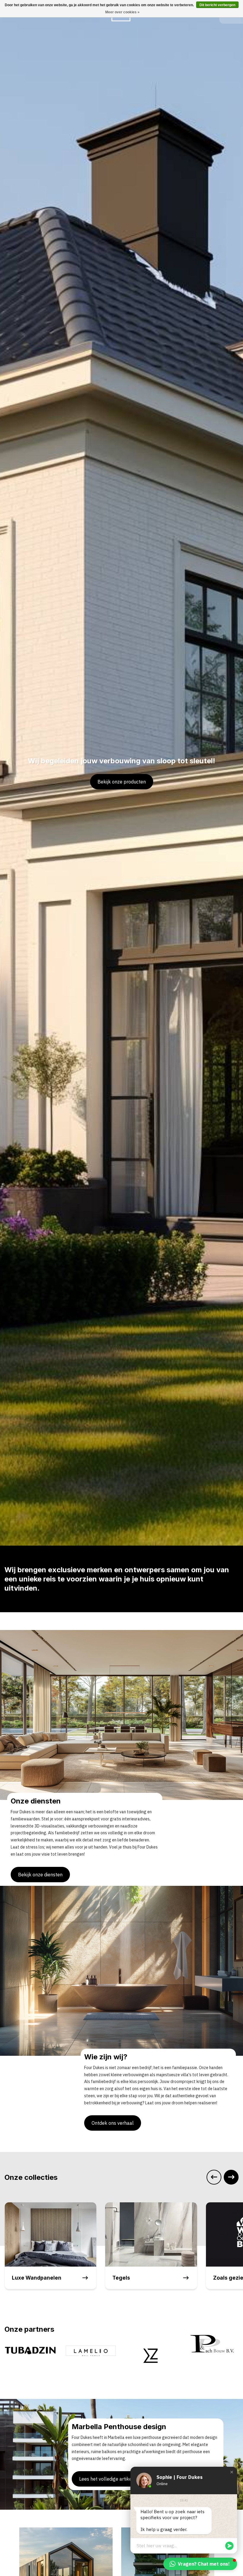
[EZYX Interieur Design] (91, 2357)
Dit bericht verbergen (217, 5)
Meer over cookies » (122, 12)
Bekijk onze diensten (40, 1875)
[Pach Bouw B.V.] (152, 2344)
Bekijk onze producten (122, 782)
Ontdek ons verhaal (113, 2123)
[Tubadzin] (213, 2350)
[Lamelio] (30, 2350)
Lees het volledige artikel (106, 2479)
